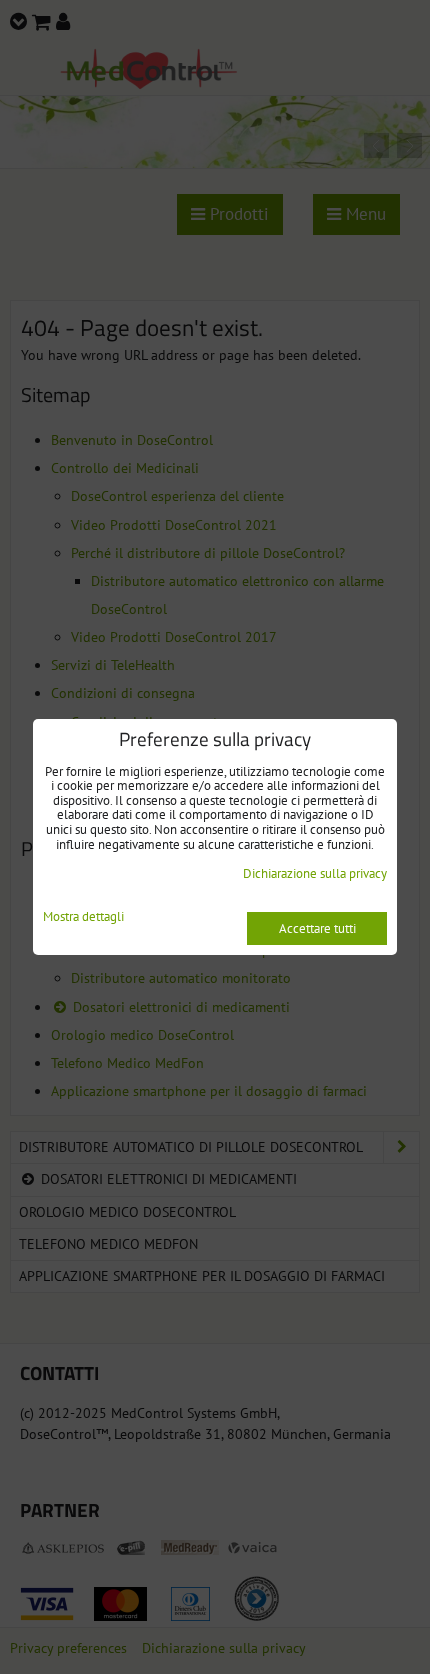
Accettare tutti (317, 928)
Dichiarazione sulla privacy (315, 873)
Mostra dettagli (83, 917)
